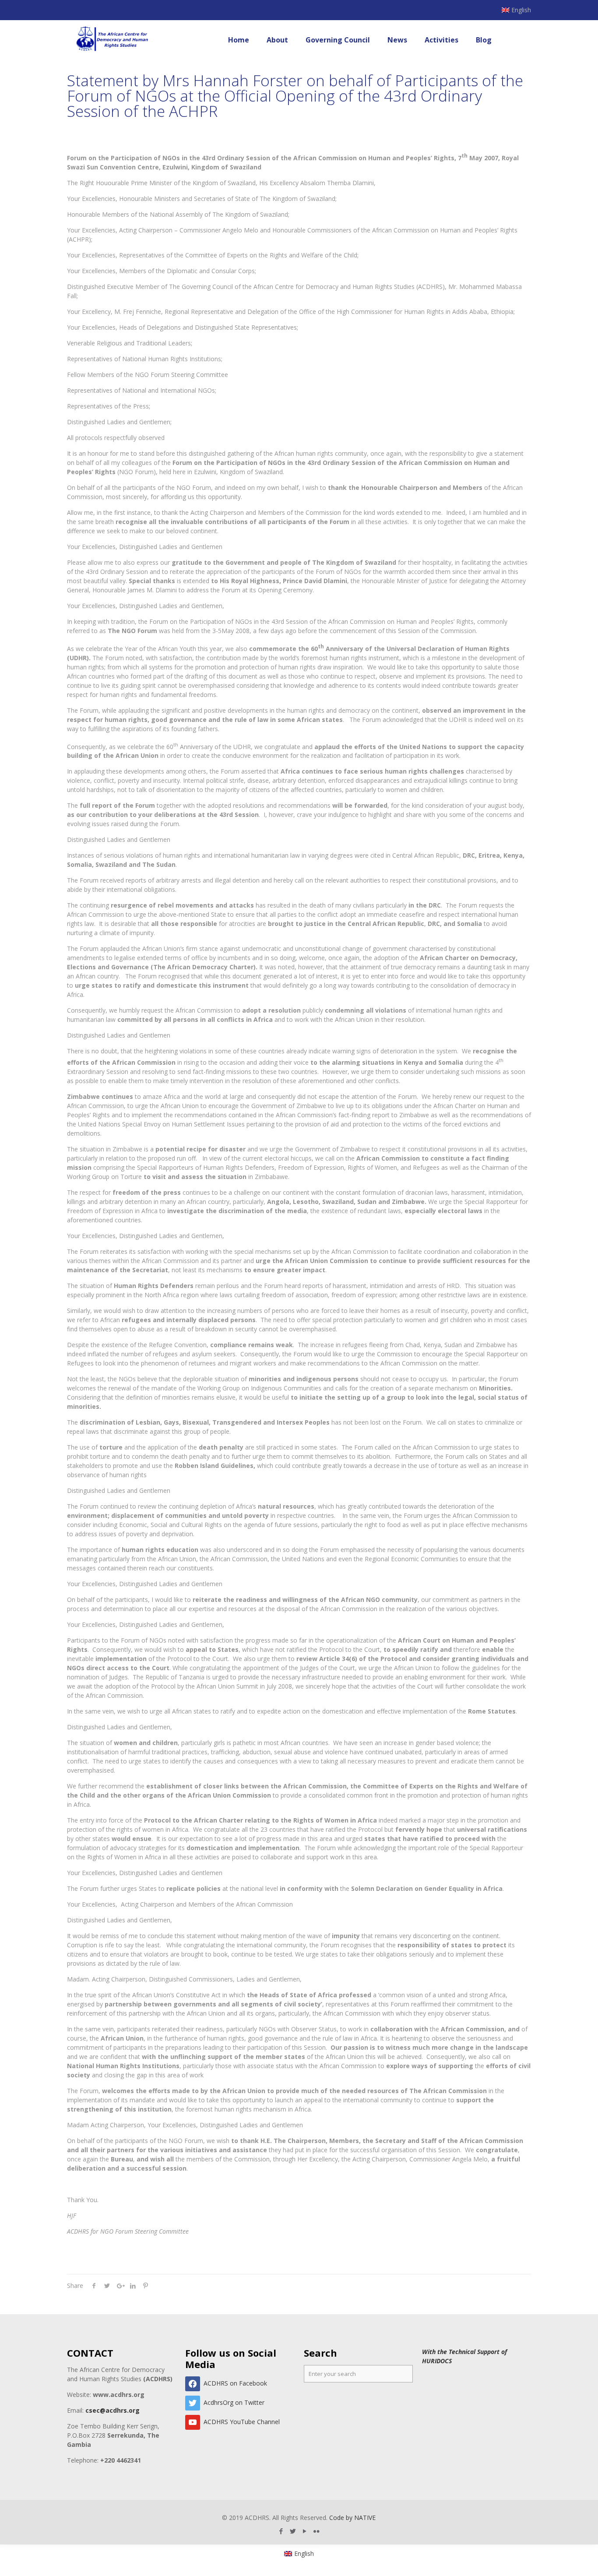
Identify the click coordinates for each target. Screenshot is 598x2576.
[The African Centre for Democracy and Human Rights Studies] (113, 40)
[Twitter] (293, 2531)
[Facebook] (281, 2531)
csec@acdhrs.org (113, 2410)
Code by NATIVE (352, 2518)
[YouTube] (305, 2531)
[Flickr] (317, 2531)
